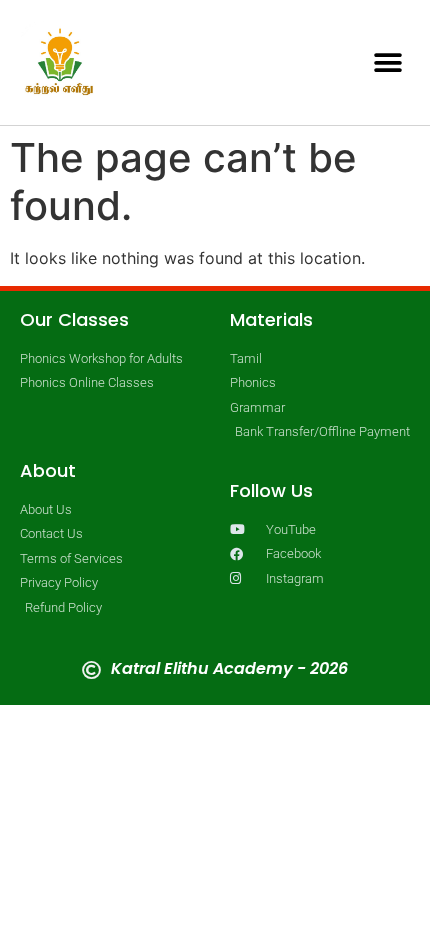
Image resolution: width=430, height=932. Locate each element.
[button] (387, 62)
